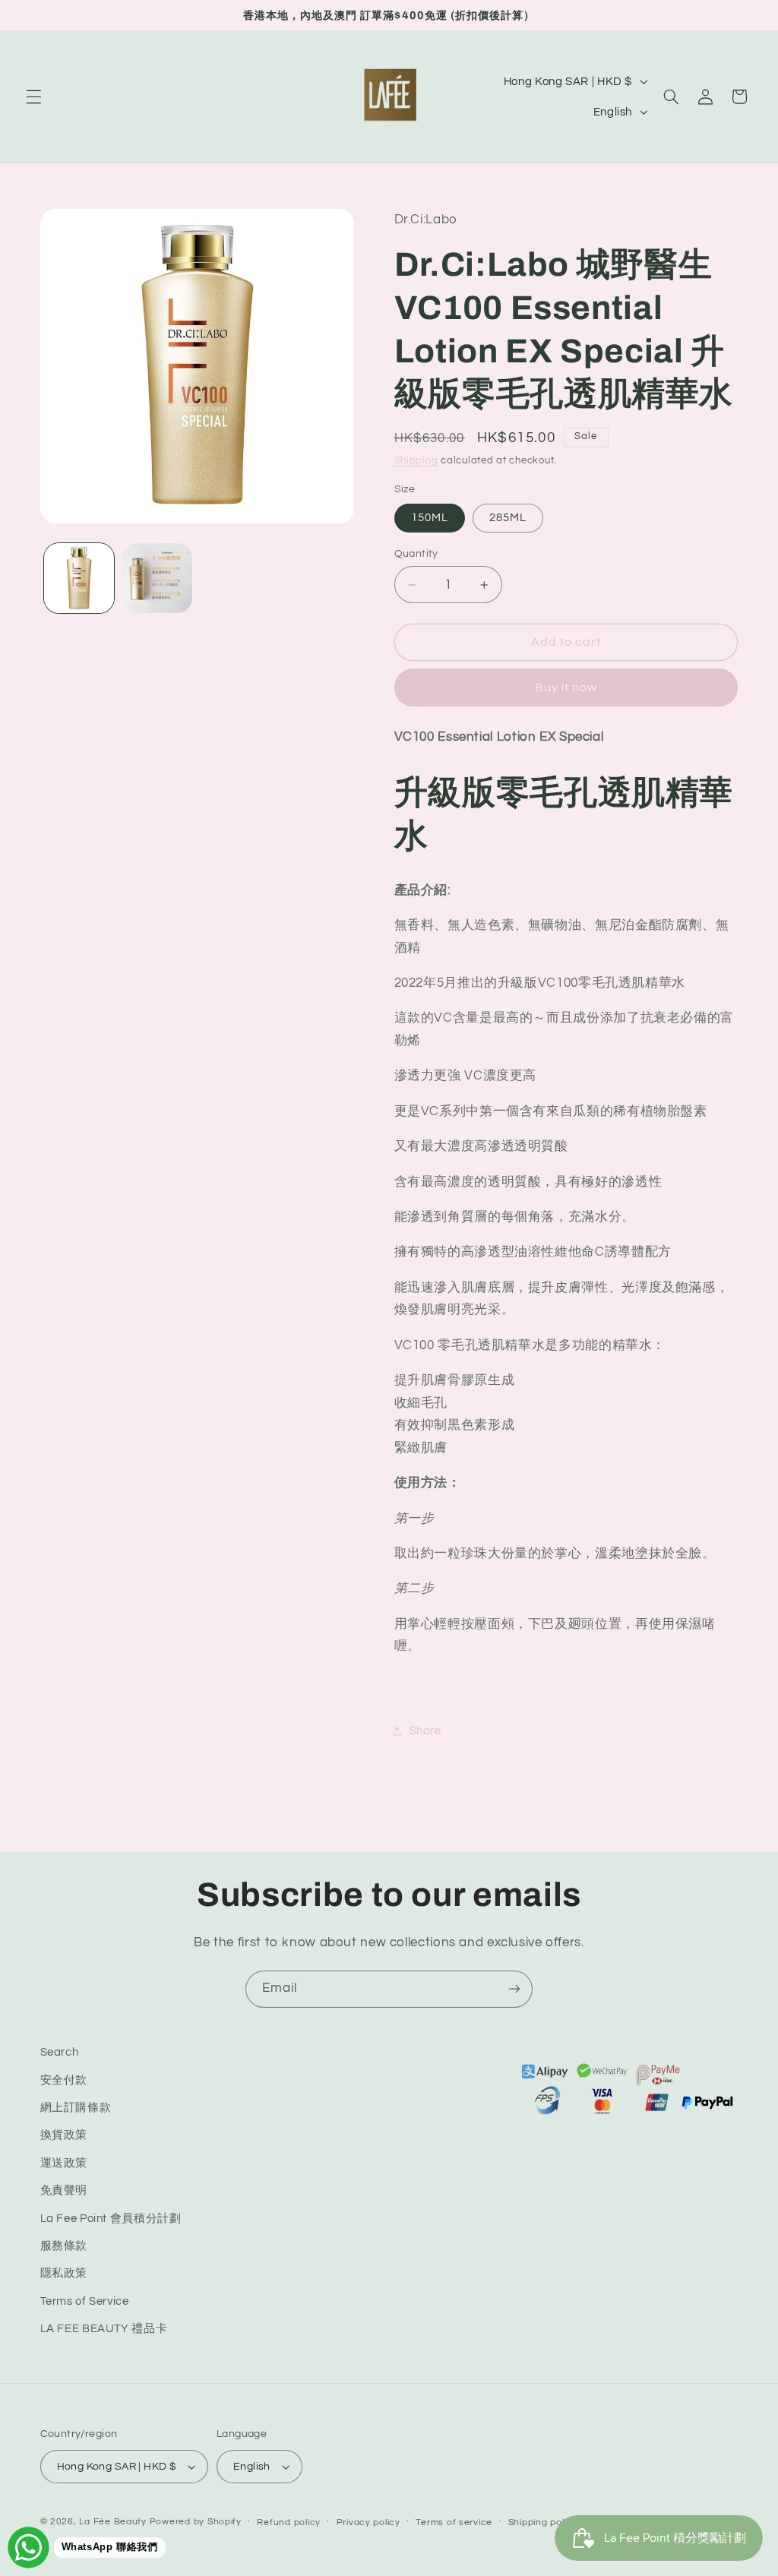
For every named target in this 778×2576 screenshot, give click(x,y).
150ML (430, 518)
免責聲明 (64, 2190)
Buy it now (566, 687)
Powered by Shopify (196, 2522)
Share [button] (425, 1731)
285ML (508, 518)
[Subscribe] (514, 1989)
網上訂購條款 (76, 2108)
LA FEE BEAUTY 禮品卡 (104, 2329)
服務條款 (64, 2246)
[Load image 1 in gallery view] (79, 578)
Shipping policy (543, 2522)
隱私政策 (64, 2273)
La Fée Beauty (113, 2522)
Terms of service (454, 2522)
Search (60, 2052)
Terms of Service (85, 2301)
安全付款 (64, 2080)
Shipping (416, 461)
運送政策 (64, 2163)
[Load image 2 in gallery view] (157, 578)
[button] (33, 96)
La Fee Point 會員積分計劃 (111, 2219)
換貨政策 (64, 2135)
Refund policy (289, 2522)
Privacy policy (368, 2522)
